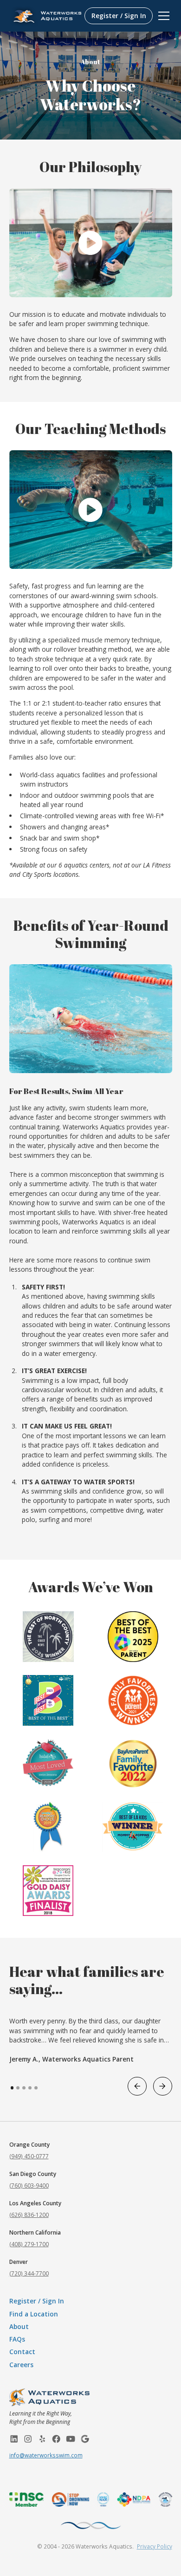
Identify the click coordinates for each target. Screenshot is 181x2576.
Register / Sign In (119, 16)
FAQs (17, 2339)
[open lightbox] (91, 243)
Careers (21, 2365)
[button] (162, 16)
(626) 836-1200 (29, 2215)
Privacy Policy (155, 2546)
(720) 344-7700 (29, 2273)
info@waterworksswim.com (46, 2455)
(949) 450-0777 (29, 2156)
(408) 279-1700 (29, 2244)
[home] (45, 16)
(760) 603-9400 (29, 2185)
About (19, 2326)
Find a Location (34, 2314)
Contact (22, 2352)
